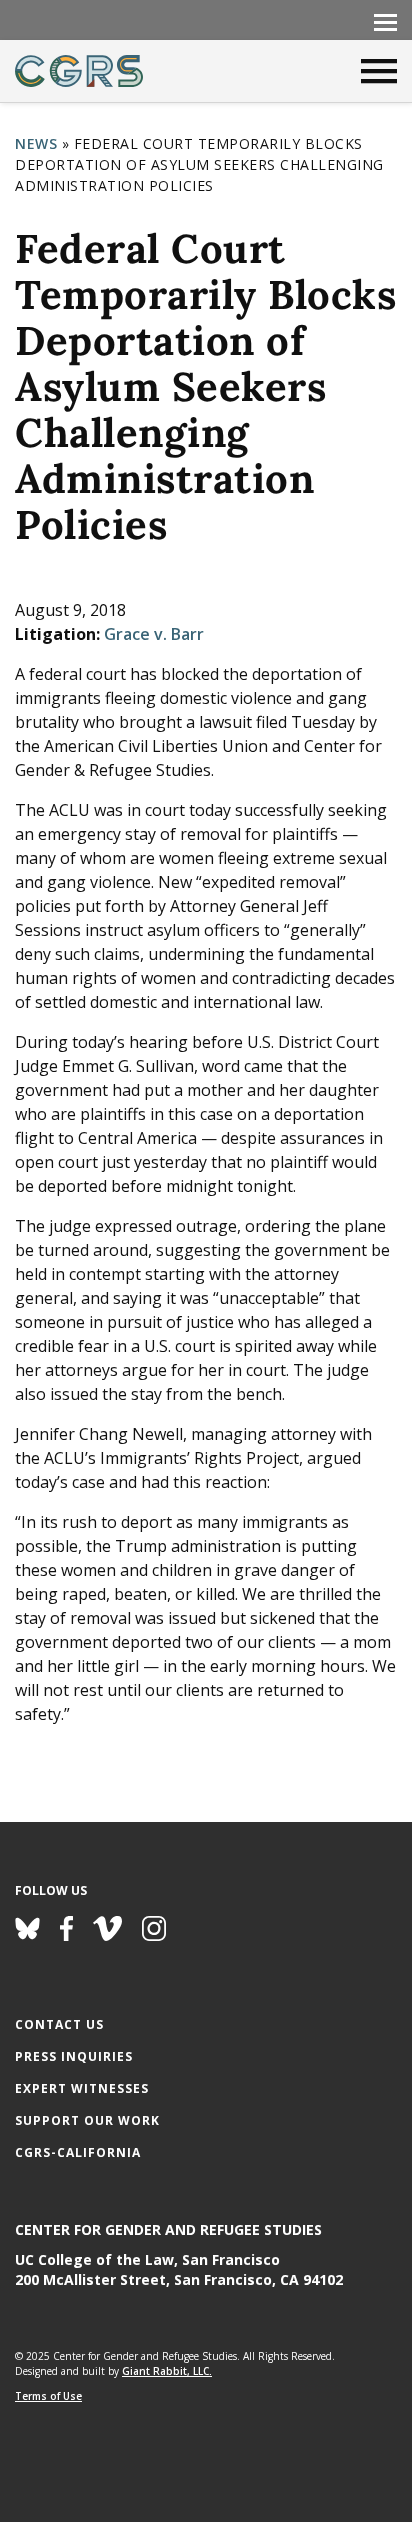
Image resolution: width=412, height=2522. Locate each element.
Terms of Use (48, 2396)
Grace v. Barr (154, 634)
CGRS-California (78, 2152)
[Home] (79, 71)
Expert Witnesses (82, 2088)
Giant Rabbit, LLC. (167, 2371)
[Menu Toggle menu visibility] (385, 21)
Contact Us (59, 2024)
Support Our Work (87, 2120)
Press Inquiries (74, 2056)
